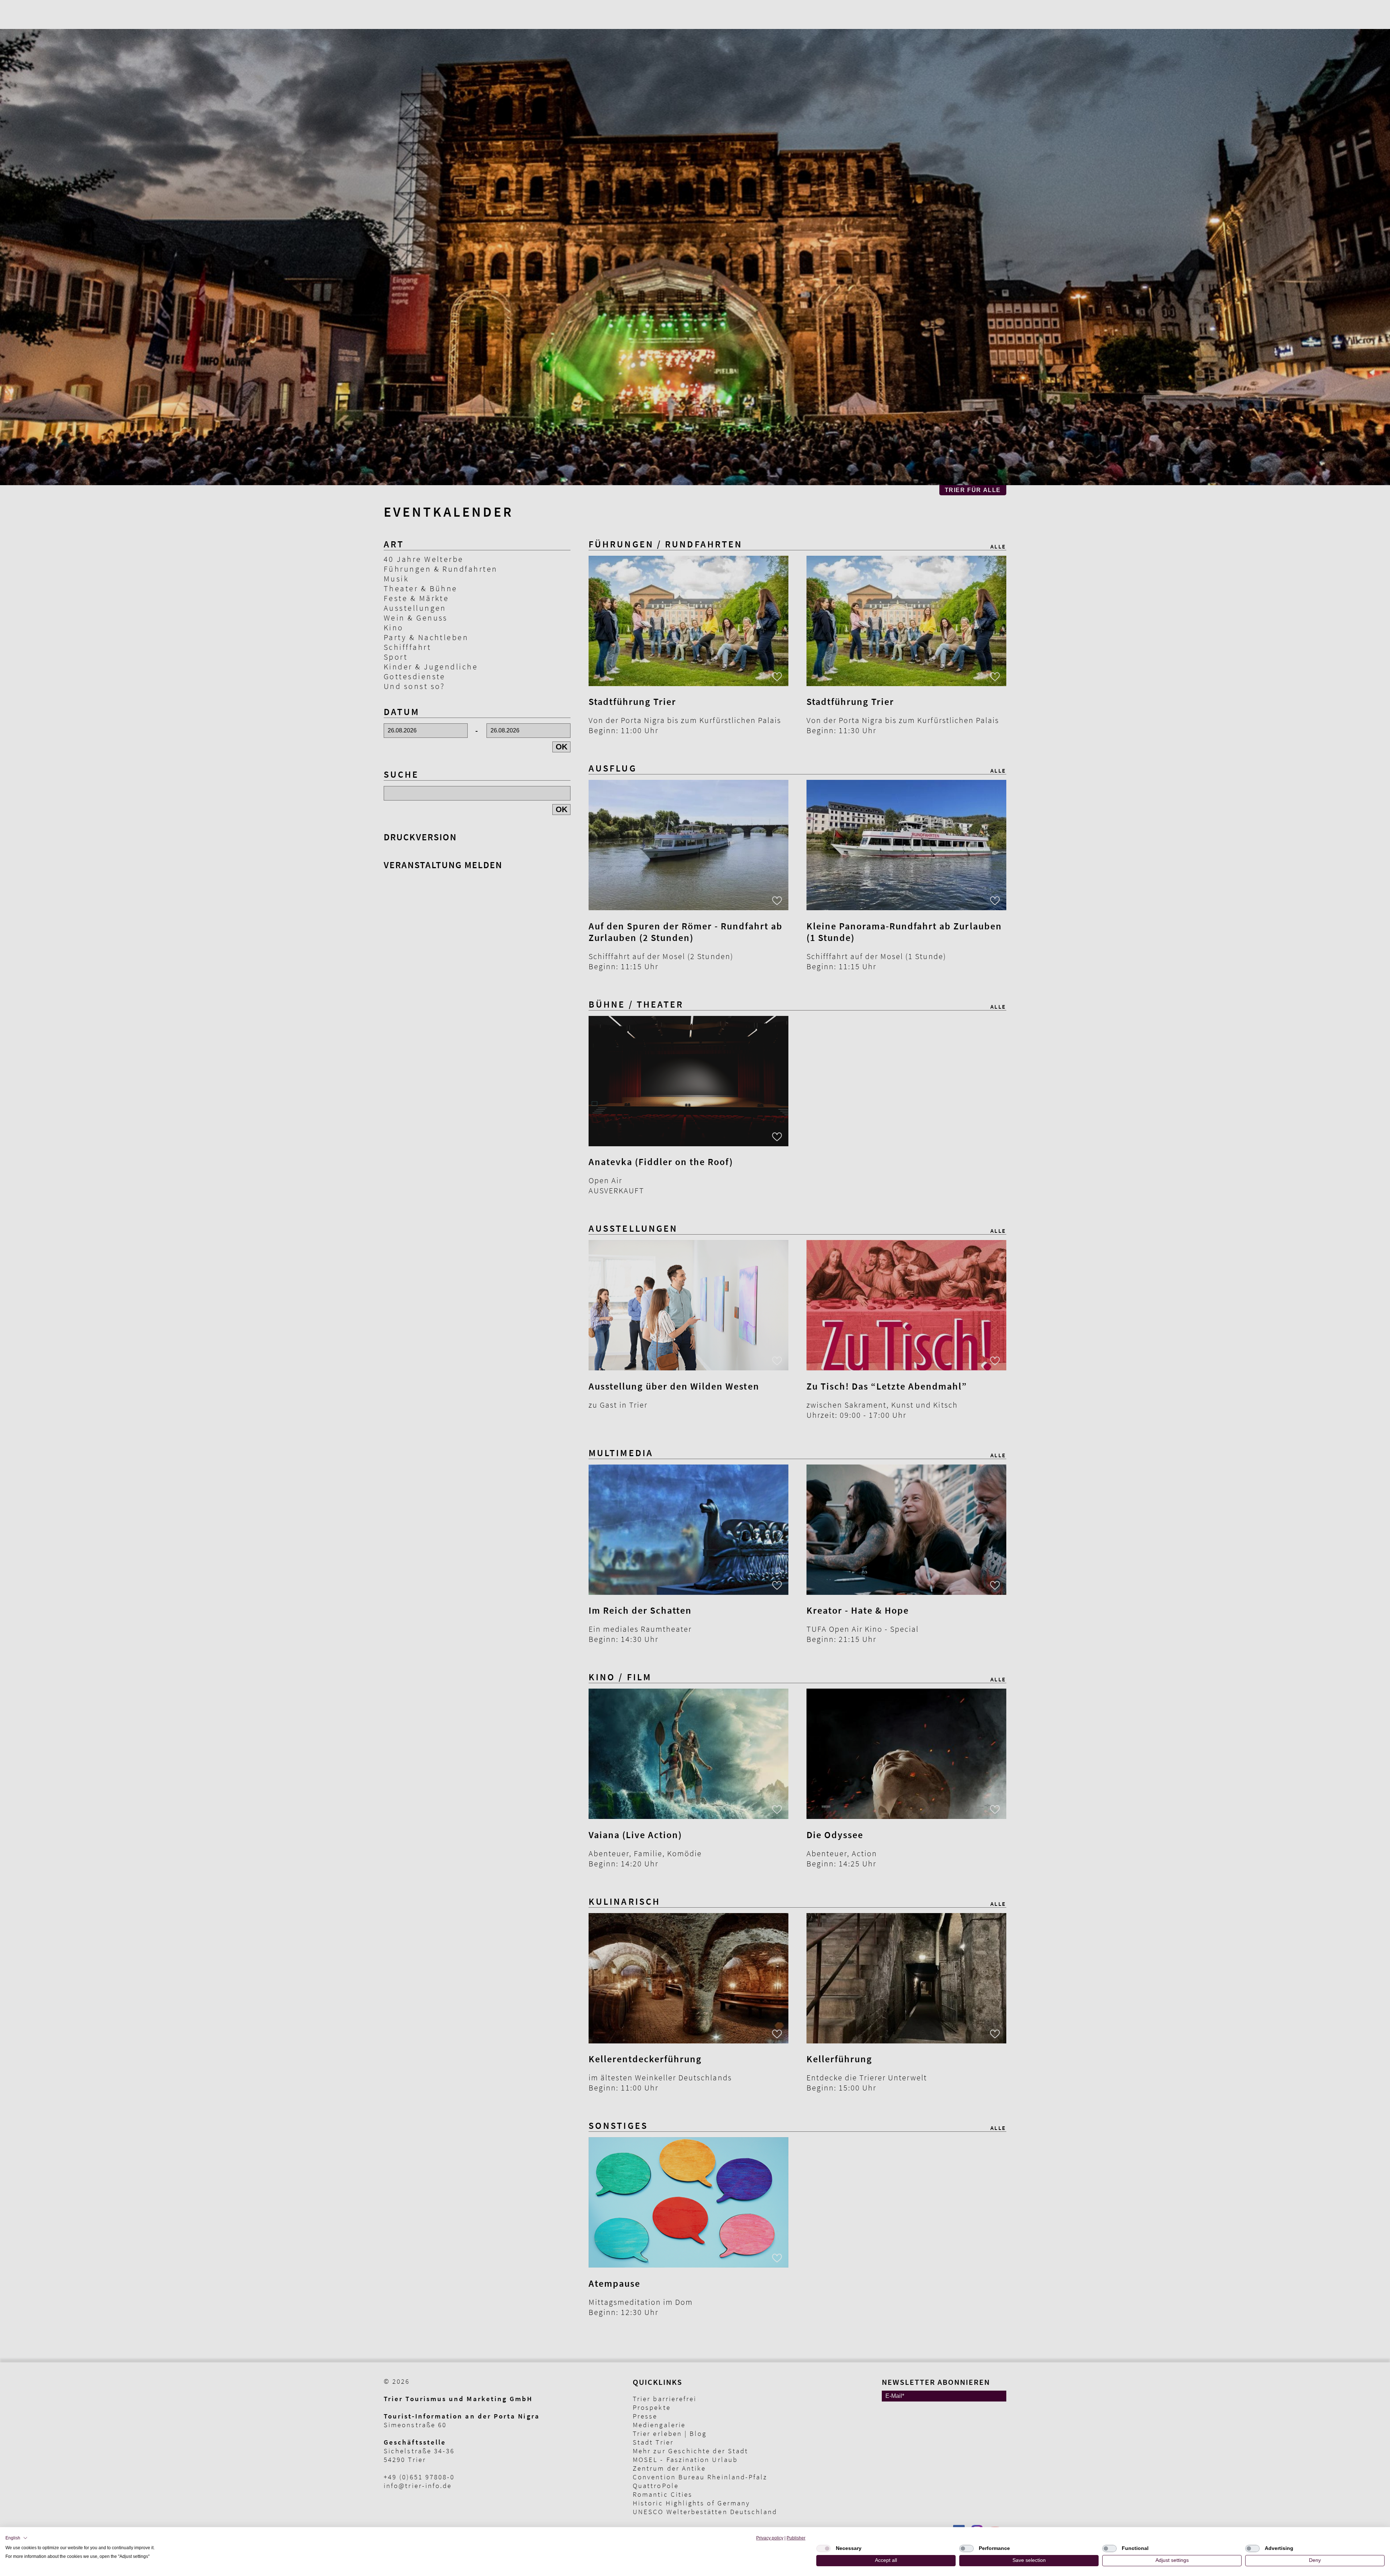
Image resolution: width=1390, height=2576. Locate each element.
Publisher (796, 2538)
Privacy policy (770, 2538)
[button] (16, 2538)
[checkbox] (824, 2548)
